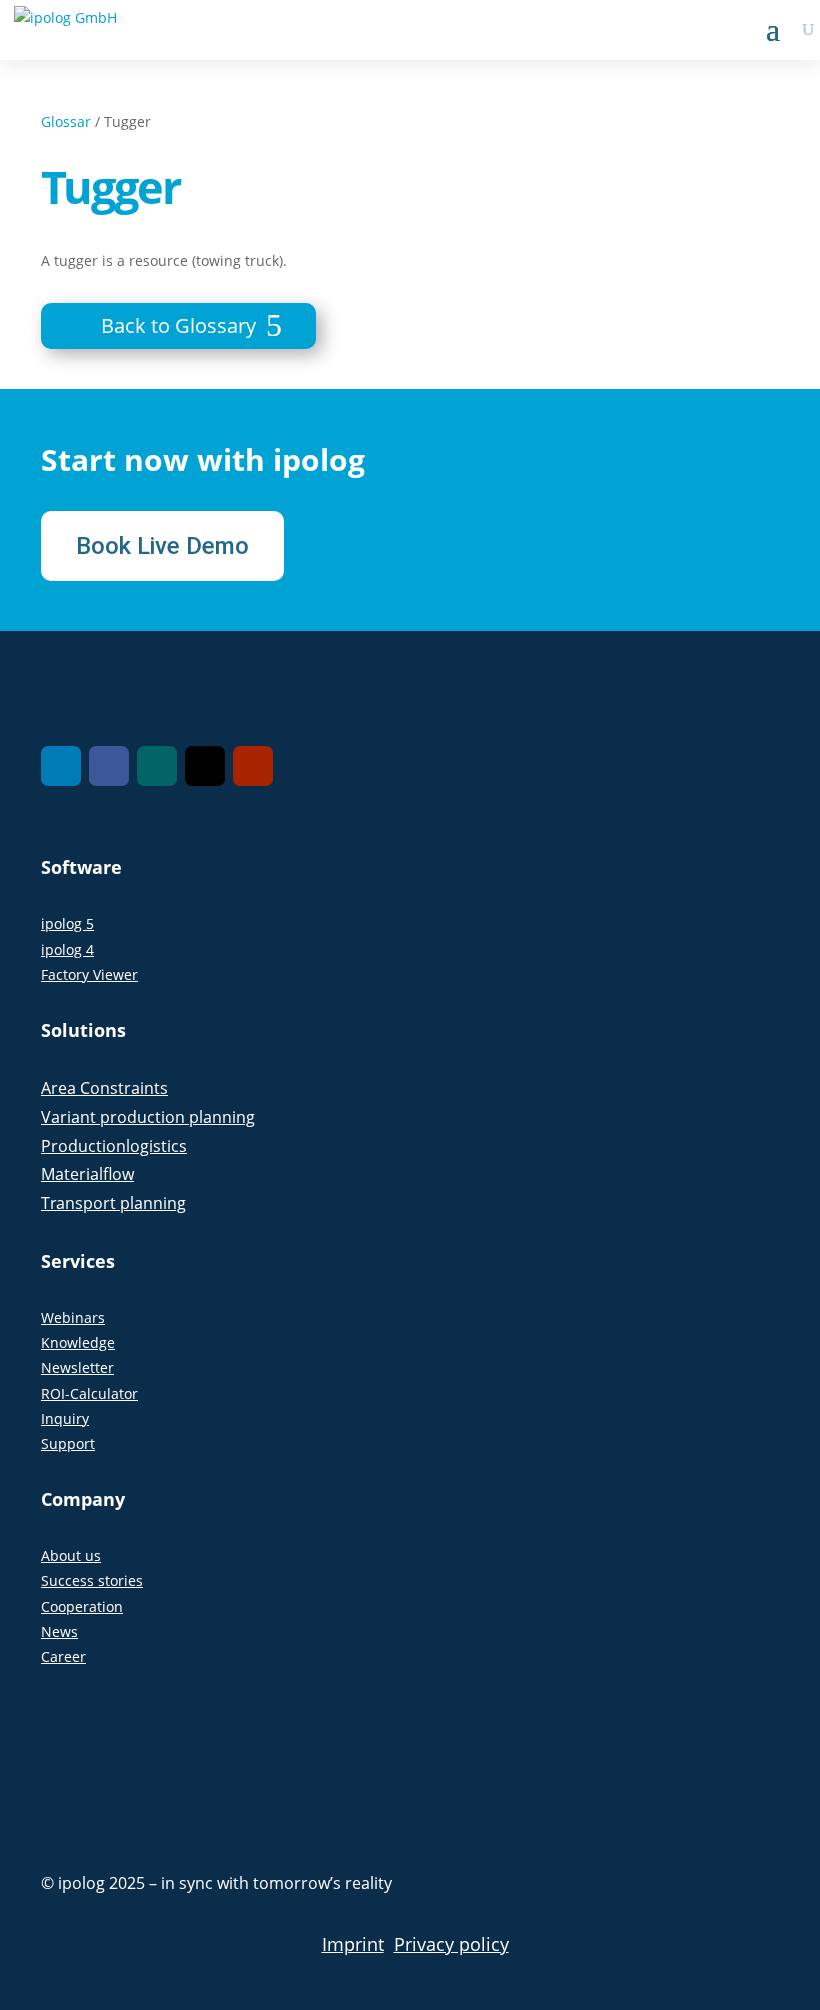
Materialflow (87, 1174)
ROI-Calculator (89, 1393)
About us (71, 1555)
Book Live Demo (162, 546)
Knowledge (78, 1342)
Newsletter (77, 1367)
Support (68, 1443)
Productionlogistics (114, 1146)
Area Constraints (104, 1088)
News (59, 1631)
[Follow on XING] (157, 766)
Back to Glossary (178, 325)
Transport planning (113, 1203)
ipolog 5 (67, 923)
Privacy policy (451, 1944)
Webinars (73, 1317)
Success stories (92, 1580)
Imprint (353, 1944)
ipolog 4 (67, 949)
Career (63, 1656)
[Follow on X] (205, 766)
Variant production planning (148, 1117)
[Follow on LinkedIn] (61, 766)
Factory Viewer (89, 974)
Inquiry (65, 1418)
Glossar (66, 121)
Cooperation (82, 1606)
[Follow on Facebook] (109, 766)
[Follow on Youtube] (253, 766)
